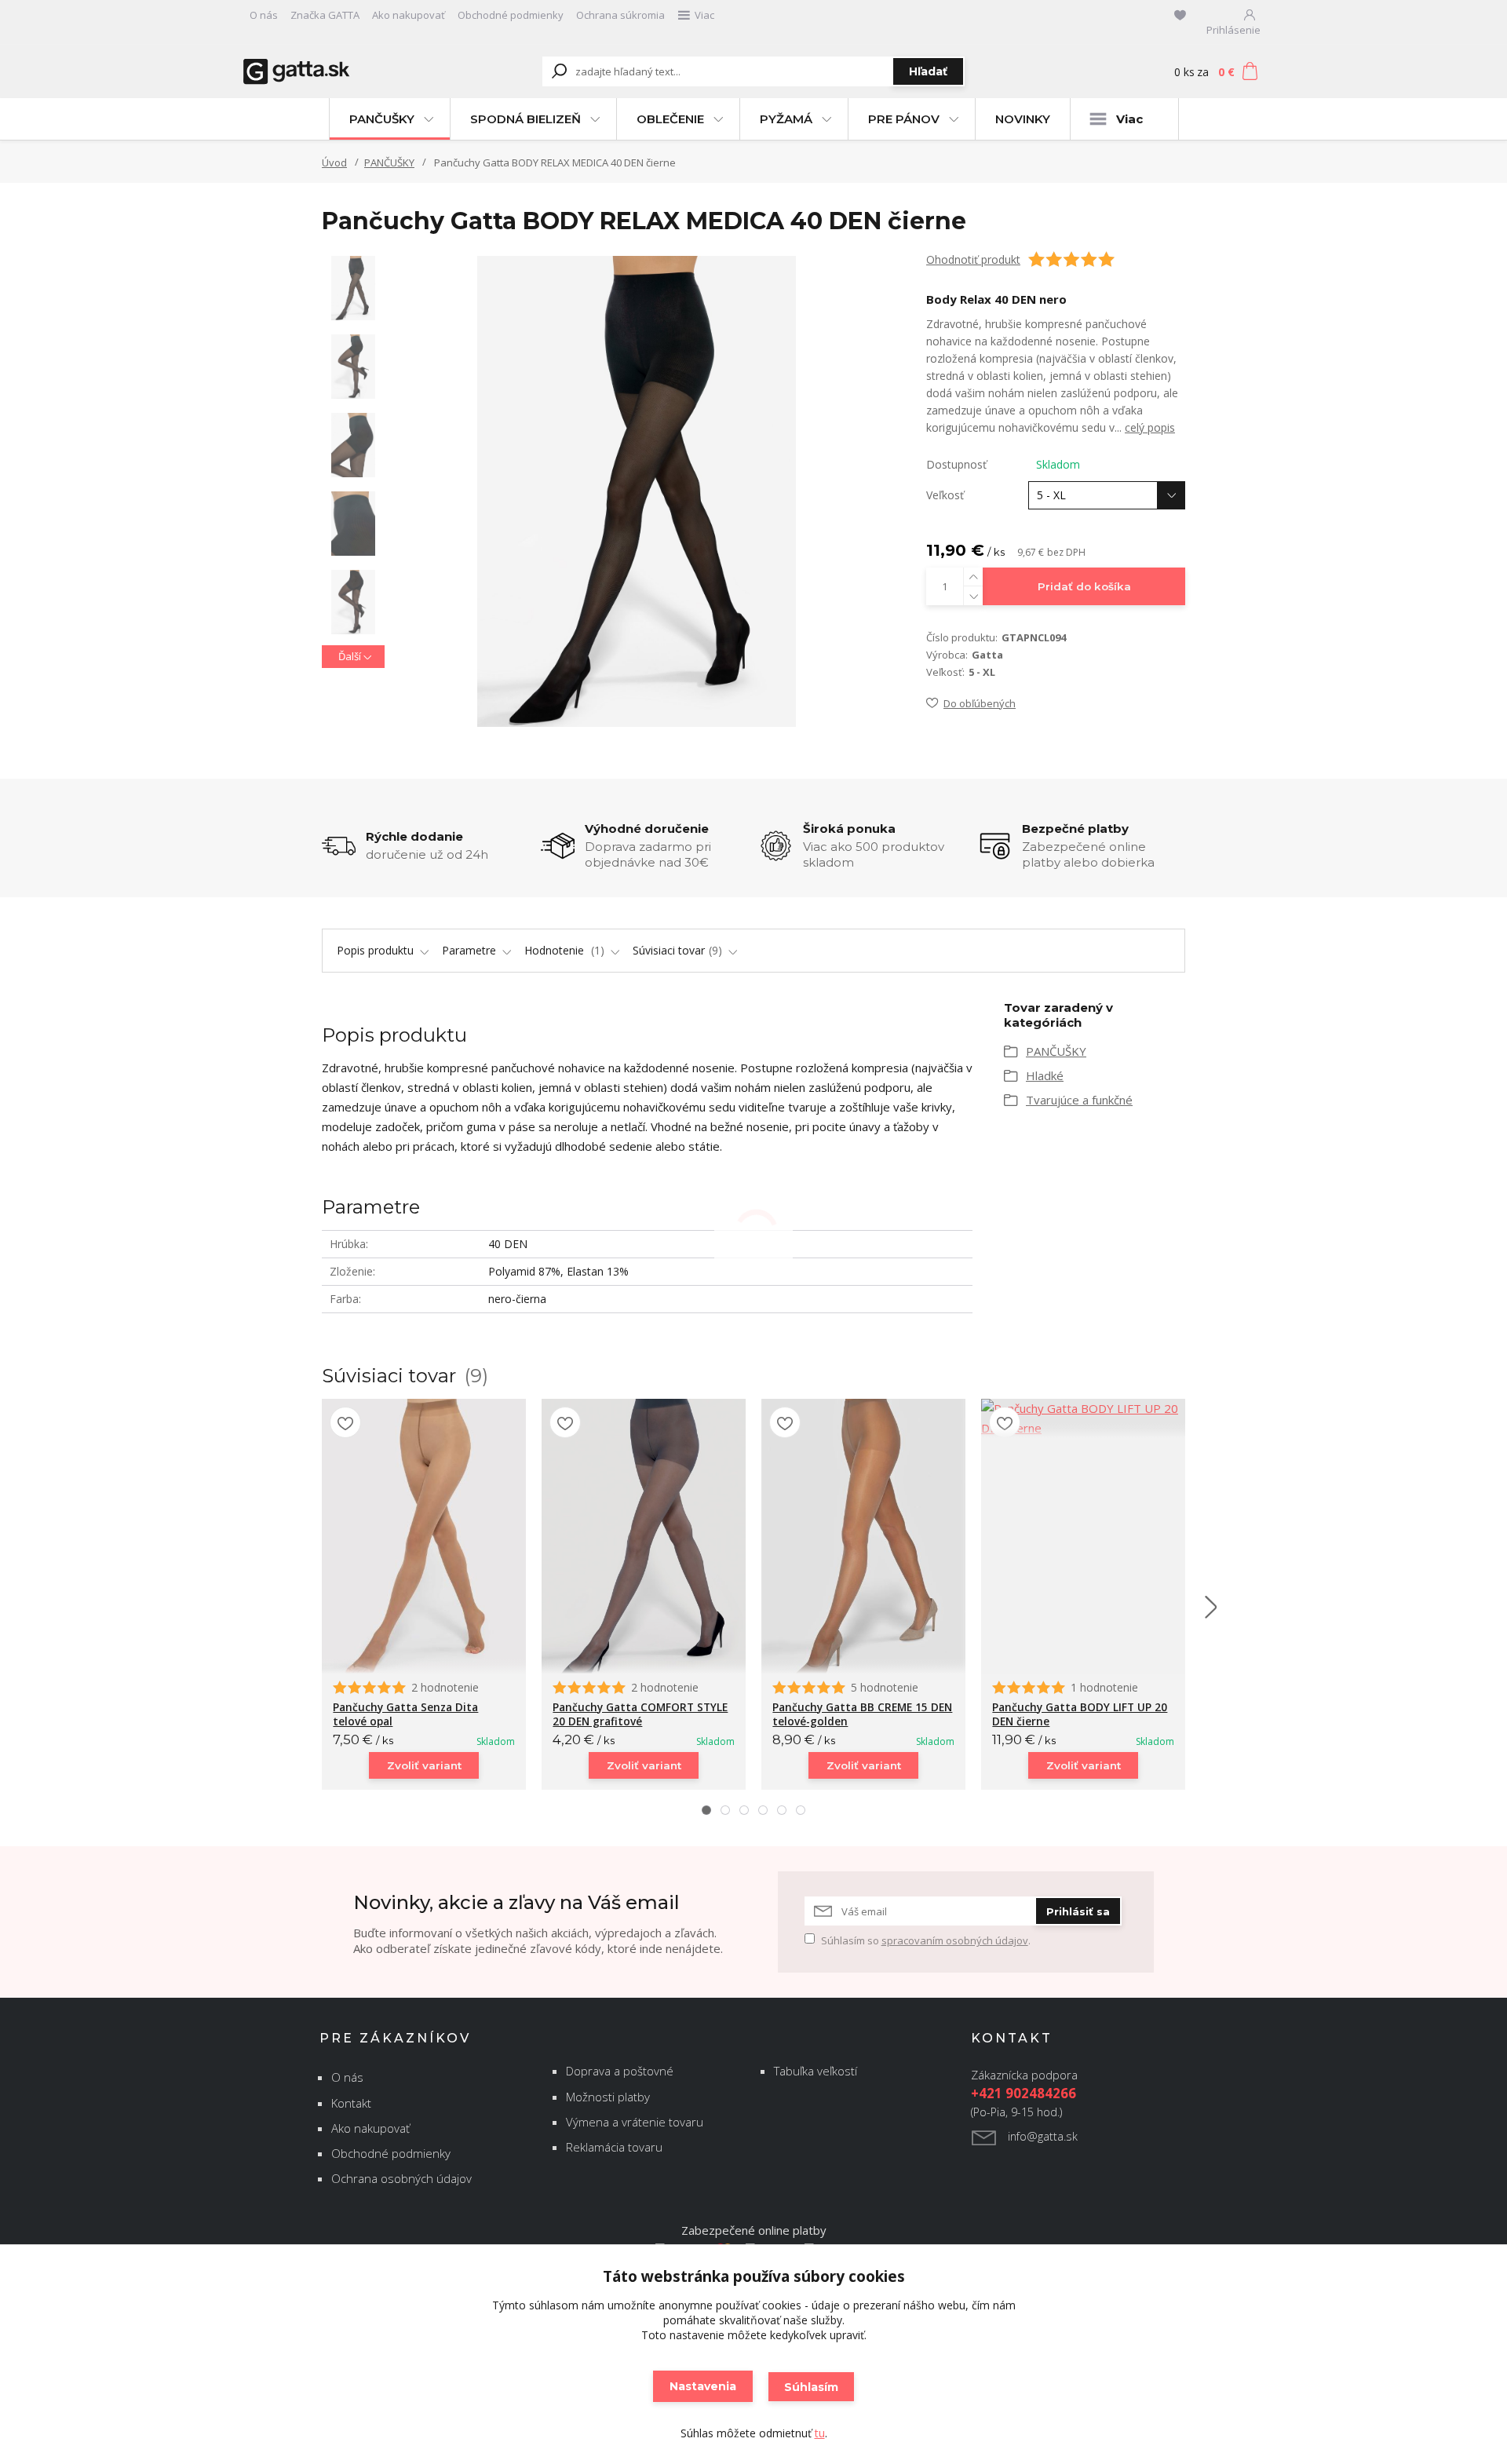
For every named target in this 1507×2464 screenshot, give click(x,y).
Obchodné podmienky (511, 15)
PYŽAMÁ (786, 119)
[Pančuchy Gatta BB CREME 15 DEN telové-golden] (863, 1536)
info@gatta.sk (1043, 2136)
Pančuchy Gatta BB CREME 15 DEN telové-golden (862, 1714)
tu (820, 2433)
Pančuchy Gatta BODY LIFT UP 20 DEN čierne (1080, 1714)
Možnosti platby (608, 2097)
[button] (706, 1810)
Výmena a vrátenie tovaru (635, 2122)
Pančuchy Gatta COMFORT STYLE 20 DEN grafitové (640, 1714)
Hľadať (928, 71)
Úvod (334, 162)
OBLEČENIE (670, 119)
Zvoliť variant (424, 1765)
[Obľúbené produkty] (1180, 15)
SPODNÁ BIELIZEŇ (525, 119)
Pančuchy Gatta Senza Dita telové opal (405, 1714)
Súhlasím (811, 2387)
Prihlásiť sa (1078, 1911)
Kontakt (351, 2103)
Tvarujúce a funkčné (1079, 1100)
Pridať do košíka (1084, 586)
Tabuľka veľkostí (816, 2071)
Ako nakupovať (409, 15)
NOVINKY (1023, 119)
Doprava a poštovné (620, 2071)
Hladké (1045, 1075)
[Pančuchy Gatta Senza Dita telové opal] (424, 1536)
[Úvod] (339, 72)
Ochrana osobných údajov (401, 2178)
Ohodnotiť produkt (973, 259)
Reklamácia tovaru (614, 2147)
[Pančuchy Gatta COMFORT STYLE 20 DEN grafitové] (644, 1536)
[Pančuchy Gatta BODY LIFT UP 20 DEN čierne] (1083, 1418)
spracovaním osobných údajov (955, 1940)
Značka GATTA (325, 15)
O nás (264, 15)
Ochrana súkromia (620, 15)
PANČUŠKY (382, 119)
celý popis (1150, 427)
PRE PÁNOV (904, 119)
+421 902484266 (1024, 2093)
